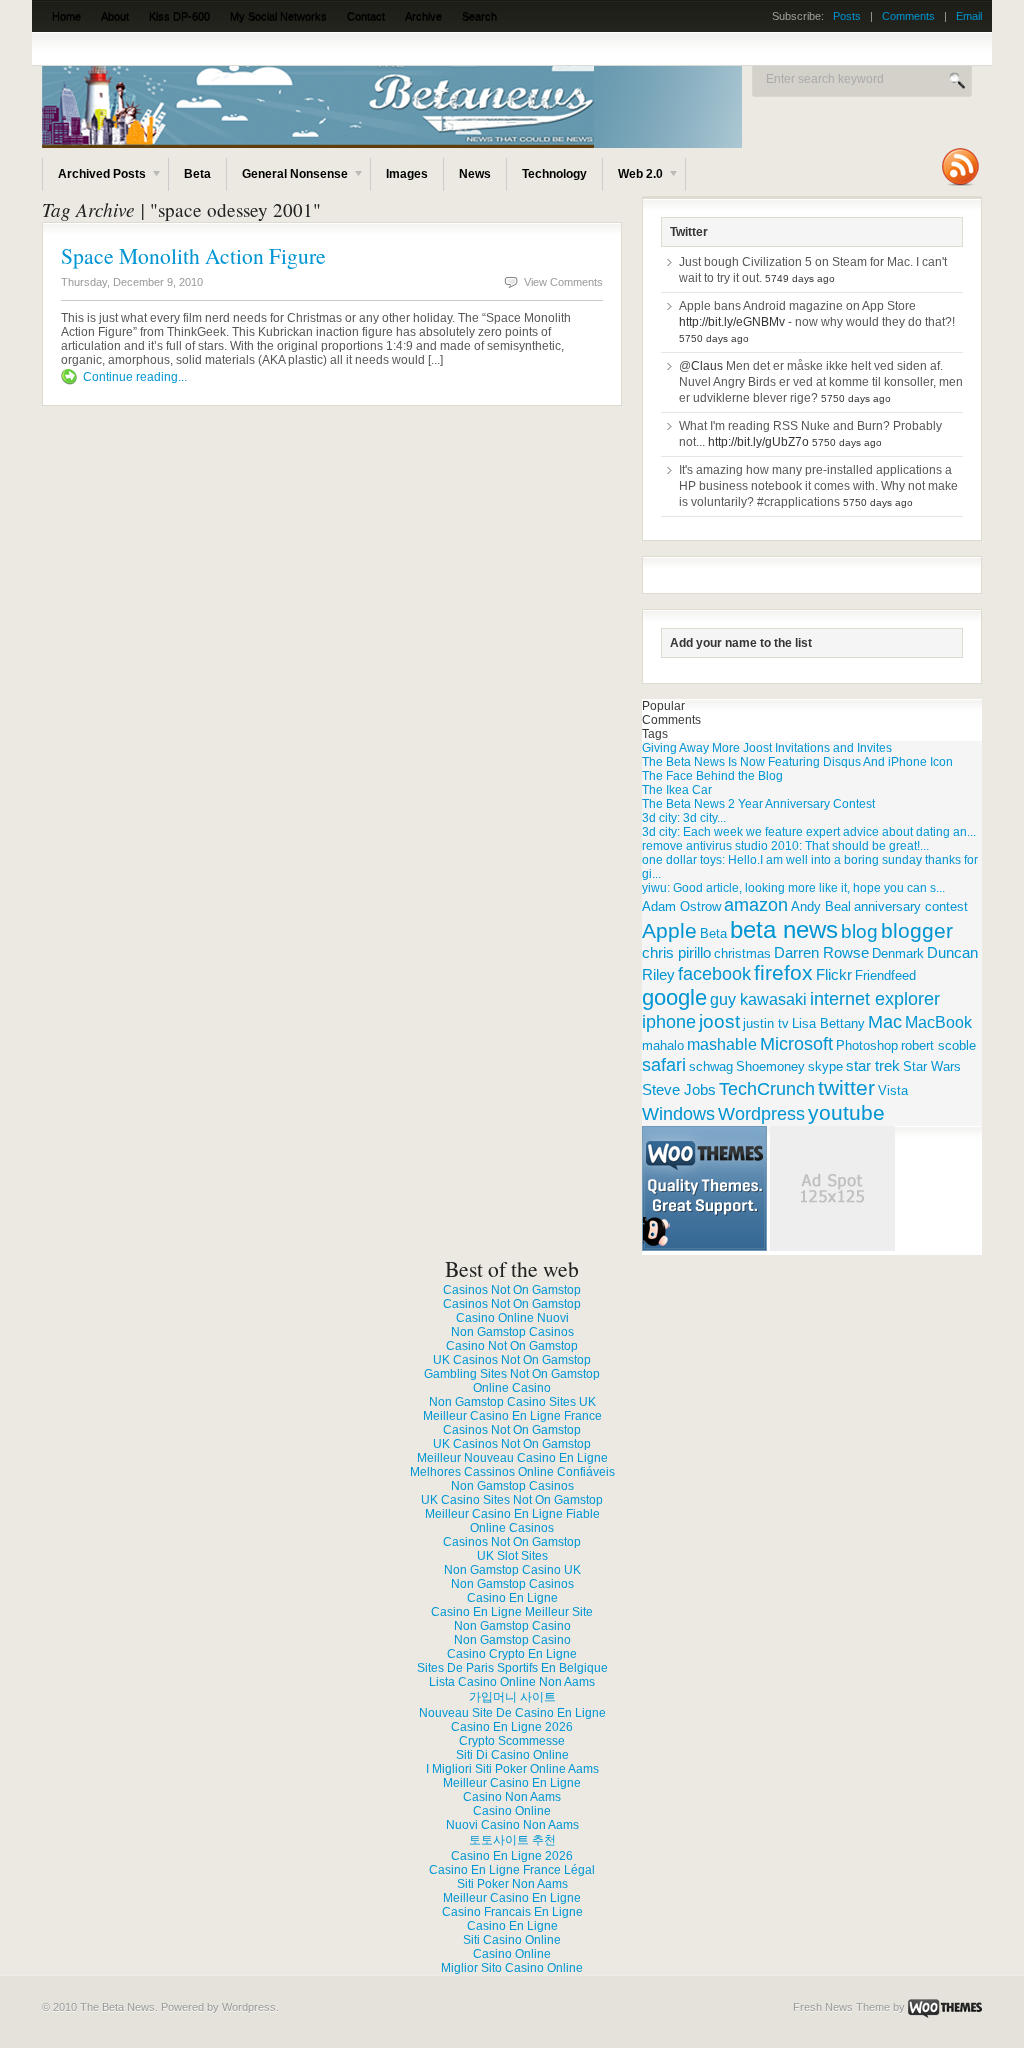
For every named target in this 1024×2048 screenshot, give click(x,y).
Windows (678, 1114)
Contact (366, 16)
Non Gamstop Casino (512, 1626)
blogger (917, 930)
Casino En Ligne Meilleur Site (512, 1612)
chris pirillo (676, 952)
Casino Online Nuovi (512, 1318)
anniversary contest (911, 906)
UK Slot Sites (512, 1556)
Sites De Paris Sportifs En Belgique (512, 1668)
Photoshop (867, 1045)
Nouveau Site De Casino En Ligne (512, 1713)
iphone (669, 1021)
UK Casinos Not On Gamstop (512, 1360)
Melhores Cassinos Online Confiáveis (512, 1472)
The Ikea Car (677, 790)
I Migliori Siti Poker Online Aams (512, 1769)
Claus (707, 366)
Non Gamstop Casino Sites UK (512, 1402)
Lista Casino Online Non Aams (512, 1682)
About (115, 16)
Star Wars (932, 1066)
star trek (873, 1065)
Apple (669, 931)
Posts (847, 16)
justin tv (766, 1023)
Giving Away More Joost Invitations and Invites (767, 748)
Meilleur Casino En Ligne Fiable (512, 1514)
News (475, 174)
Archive (423, 16)
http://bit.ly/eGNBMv (732, 322)
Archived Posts (94, 179)
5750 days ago (714, 338)
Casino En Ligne (512, 1598)
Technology (554, 174)
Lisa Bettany (828, 1023)
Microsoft (796, 1043)
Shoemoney (770, 1066)
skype (825, 1066)
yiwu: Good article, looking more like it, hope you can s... (793, 888)
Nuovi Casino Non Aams (512, 1825)
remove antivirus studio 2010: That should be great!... (785, 846)
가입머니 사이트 (512, 1697)
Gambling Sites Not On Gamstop (512, 1374)
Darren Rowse (821, 952)
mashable (722, 1044)
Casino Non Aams (512, 1797)
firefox (783, 972)
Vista (893, 1090)
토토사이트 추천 (512, 1840)
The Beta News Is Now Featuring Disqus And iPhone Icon (797, 762)
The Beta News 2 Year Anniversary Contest (758, 804)
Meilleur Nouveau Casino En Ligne (512, 1458)
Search (479, 16)
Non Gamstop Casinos (512, 1332)
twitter (846, 1088)
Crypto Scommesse (512, 1741)
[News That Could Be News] (492, 144)
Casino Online (512, 1811)
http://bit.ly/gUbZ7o (758, 442)
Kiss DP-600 (179, 16)
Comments (908, 16)
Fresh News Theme (841, 2007)
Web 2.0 (633, 179)
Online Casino (512, 1388)
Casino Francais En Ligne (512, 1912)
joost (719, 1021)
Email (969, 16)
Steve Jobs (679, 1089)
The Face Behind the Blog (712, 776)
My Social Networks (278, 16)
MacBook (938, 1022)
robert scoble (938, 1045)
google (674, 997)
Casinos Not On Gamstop (512, 1290)
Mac (885, 1021)
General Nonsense (287, 179)
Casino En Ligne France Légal (512, 1870)
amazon (756, 905)
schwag (711, 1066)
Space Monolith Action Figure (193, 255)
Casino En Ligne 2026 (512, 1727)
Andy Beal (821, 906)
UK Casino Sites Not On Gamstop (512, 1500)
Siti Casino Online (512, 1940)
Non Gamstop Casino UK (512, 1570)
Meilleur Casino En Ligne (512, 1783)
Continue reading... (135, 377)
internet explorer (875, 999)
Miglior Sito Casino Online (512, 1968)
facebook (714, 974)
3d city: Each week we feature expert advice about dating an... (809, 832)
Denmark (898, 953)
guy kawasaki (758, 999)
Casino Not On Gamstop (512, 1346)
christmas (742, 953)
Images (407, 174)
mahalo (663, 1045)
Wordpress (761, 1113)
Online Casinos (512, 1528)
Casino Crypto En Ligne (512, 1654)
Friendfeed (885, 975)
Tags (655, 734)
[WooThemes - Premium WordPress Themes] (945, 2007)
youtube (846, 1113)
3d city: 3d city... (684, 818)
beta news (784, 929)
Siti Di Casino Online (512, 1755)
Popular (663, 706)
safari (664, 1065)
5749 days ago (800, 278)
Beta (197, 174)
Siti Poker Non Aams (512, 1884)
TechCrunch (767, 1089)
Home (66, 16)
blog (859, 931)
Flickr (834, 974)
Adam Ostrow (681, 906)
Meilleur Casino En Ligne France (512, 1416)
